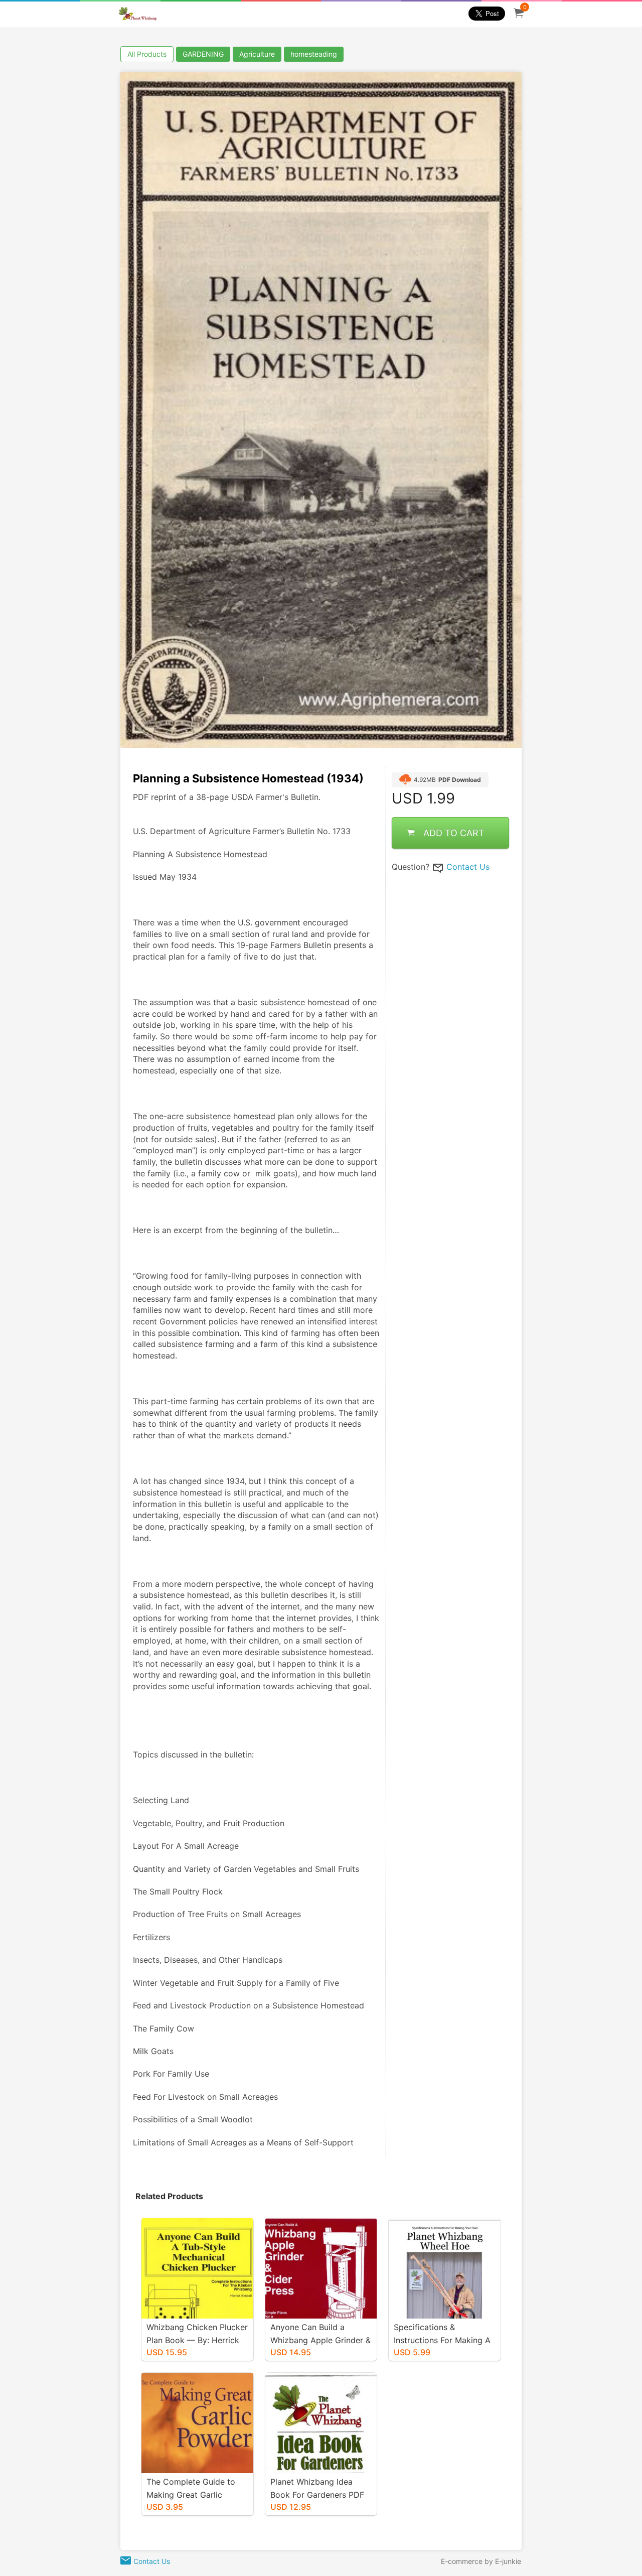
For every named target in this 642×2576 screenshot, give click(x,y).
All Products (147, 54)
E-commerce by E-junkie (481, 2561)
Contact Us (468, 867)
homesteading (314, 54)
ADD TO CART (454, 833)
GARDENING (203, 54)
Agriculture (257, 54)
